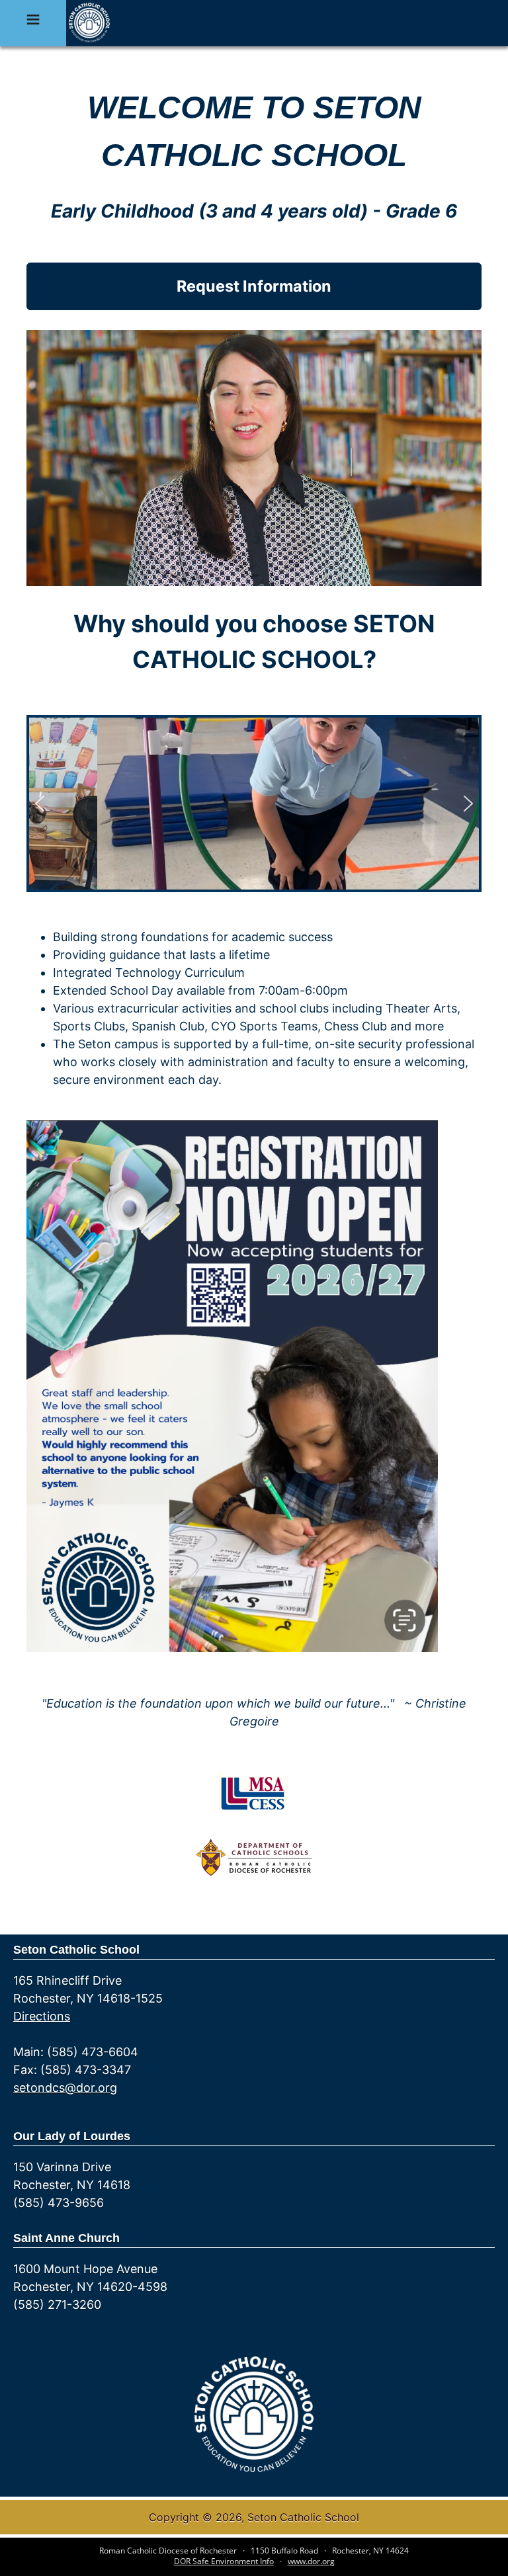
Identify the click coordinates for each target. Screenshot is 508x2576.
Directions (42, 2016)
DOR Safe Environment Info (224, 2561)
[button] (40, 804)
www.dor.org (311, 2561)
